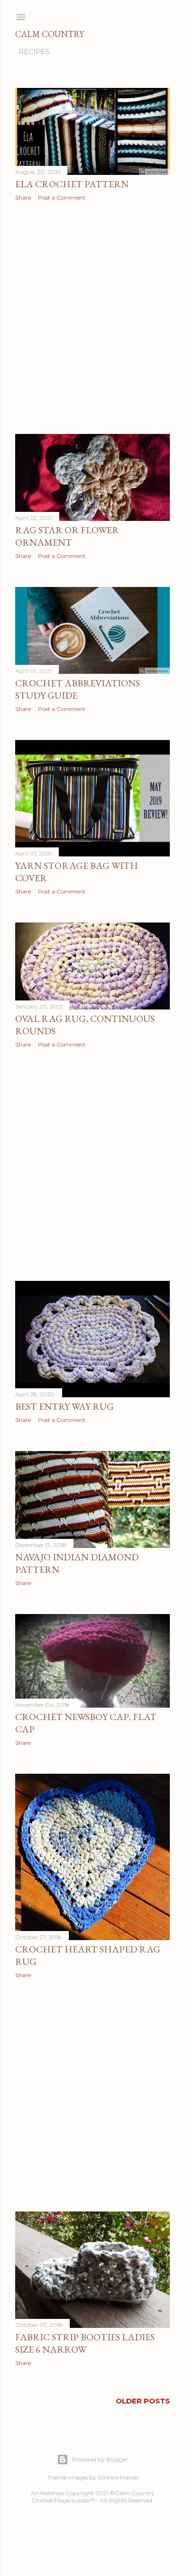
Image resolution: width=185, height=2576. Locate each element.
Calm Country (50, 34)
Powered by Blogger (100, 2459)
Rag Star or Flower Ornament (67, 536)
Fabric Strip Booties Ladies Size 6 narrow (85, 2343)
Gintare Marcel (118, 2477)
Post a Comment (62, 197)
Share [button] (23, 197)
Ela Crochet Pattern (72, 184)
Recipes (34, 52)
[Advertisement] (92, 317)
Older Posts (143, 2401)
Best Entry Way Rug (65, 1406)
